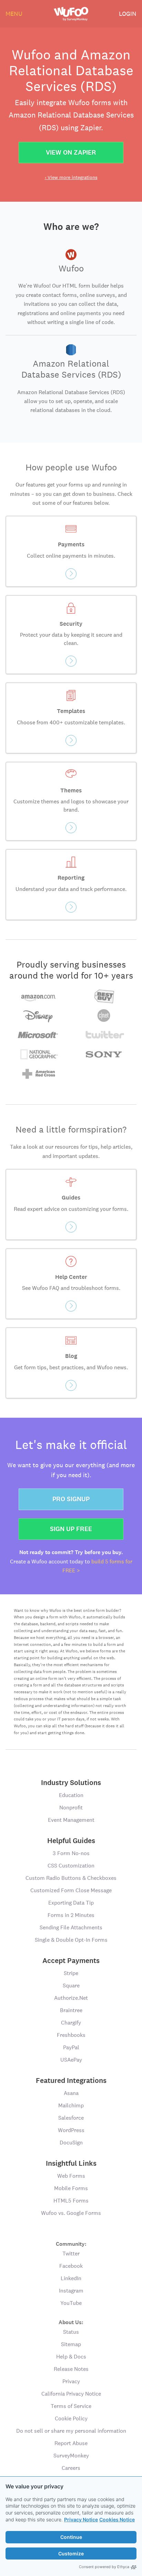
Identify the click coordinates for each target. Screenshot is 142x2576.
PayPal (71, 2047)
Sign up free (71, 1529)
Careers (71, 2468)
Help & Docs (71, 2357)
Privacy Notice (81, 2519)
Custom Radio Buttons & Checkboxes (71, 1878)
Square (71, 1986)
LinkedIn (71, 2278)
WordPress (71, 2130)
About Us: (71, 2322)
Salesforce (71, 2118)
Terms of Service (71, 2406)
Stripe (71, 1973)
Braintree (71, 2010)
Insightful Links (71, 2163)
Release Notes (71, 2369)
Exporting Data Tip (71, 1903)
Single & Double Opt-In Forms (71, 1940)
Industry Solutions (71, 1783)
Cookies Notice (117, 2519)
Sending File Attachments (71, 1927)
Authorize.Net (71, 1998)
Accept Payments (71, 1961)
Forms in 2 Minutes (71, 1915)
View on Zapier (71, 152)
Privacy (71, 2381)
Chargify (71, 2023)
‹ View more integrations (71, 177)
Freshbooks (71, 2035)
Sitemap (71, 2344)
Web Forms (71, 2176)
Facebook (71, 2266)
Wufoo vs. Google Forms (71, 2213)
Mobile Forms (71, 2188)
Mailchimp (71, 2105)
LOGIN (128, 14)
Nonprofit (71, 1808)
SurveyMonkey (71, 2456)
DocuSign (71, 2143)
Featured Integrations (71, 2081)
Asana (71, 2093)
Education (71, 1795)
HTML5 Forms (71, 2201)
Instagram (71, 2291)
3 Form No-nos (71, 1853)
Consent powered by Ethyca (104, 2567)
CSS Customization (71, 1866)
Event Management (71, 1820)
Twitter (71, 2254)
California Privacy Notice (71, 2394)
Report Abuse (71, 2443)
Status (71, 2332)
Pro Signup (71, 1499)
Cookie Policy (71, 2418)
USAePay (71, 2060)
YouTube (71, 2303)
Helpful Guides (71, 1841)
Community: (71, 2244)
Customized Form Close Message (71, 1890)
